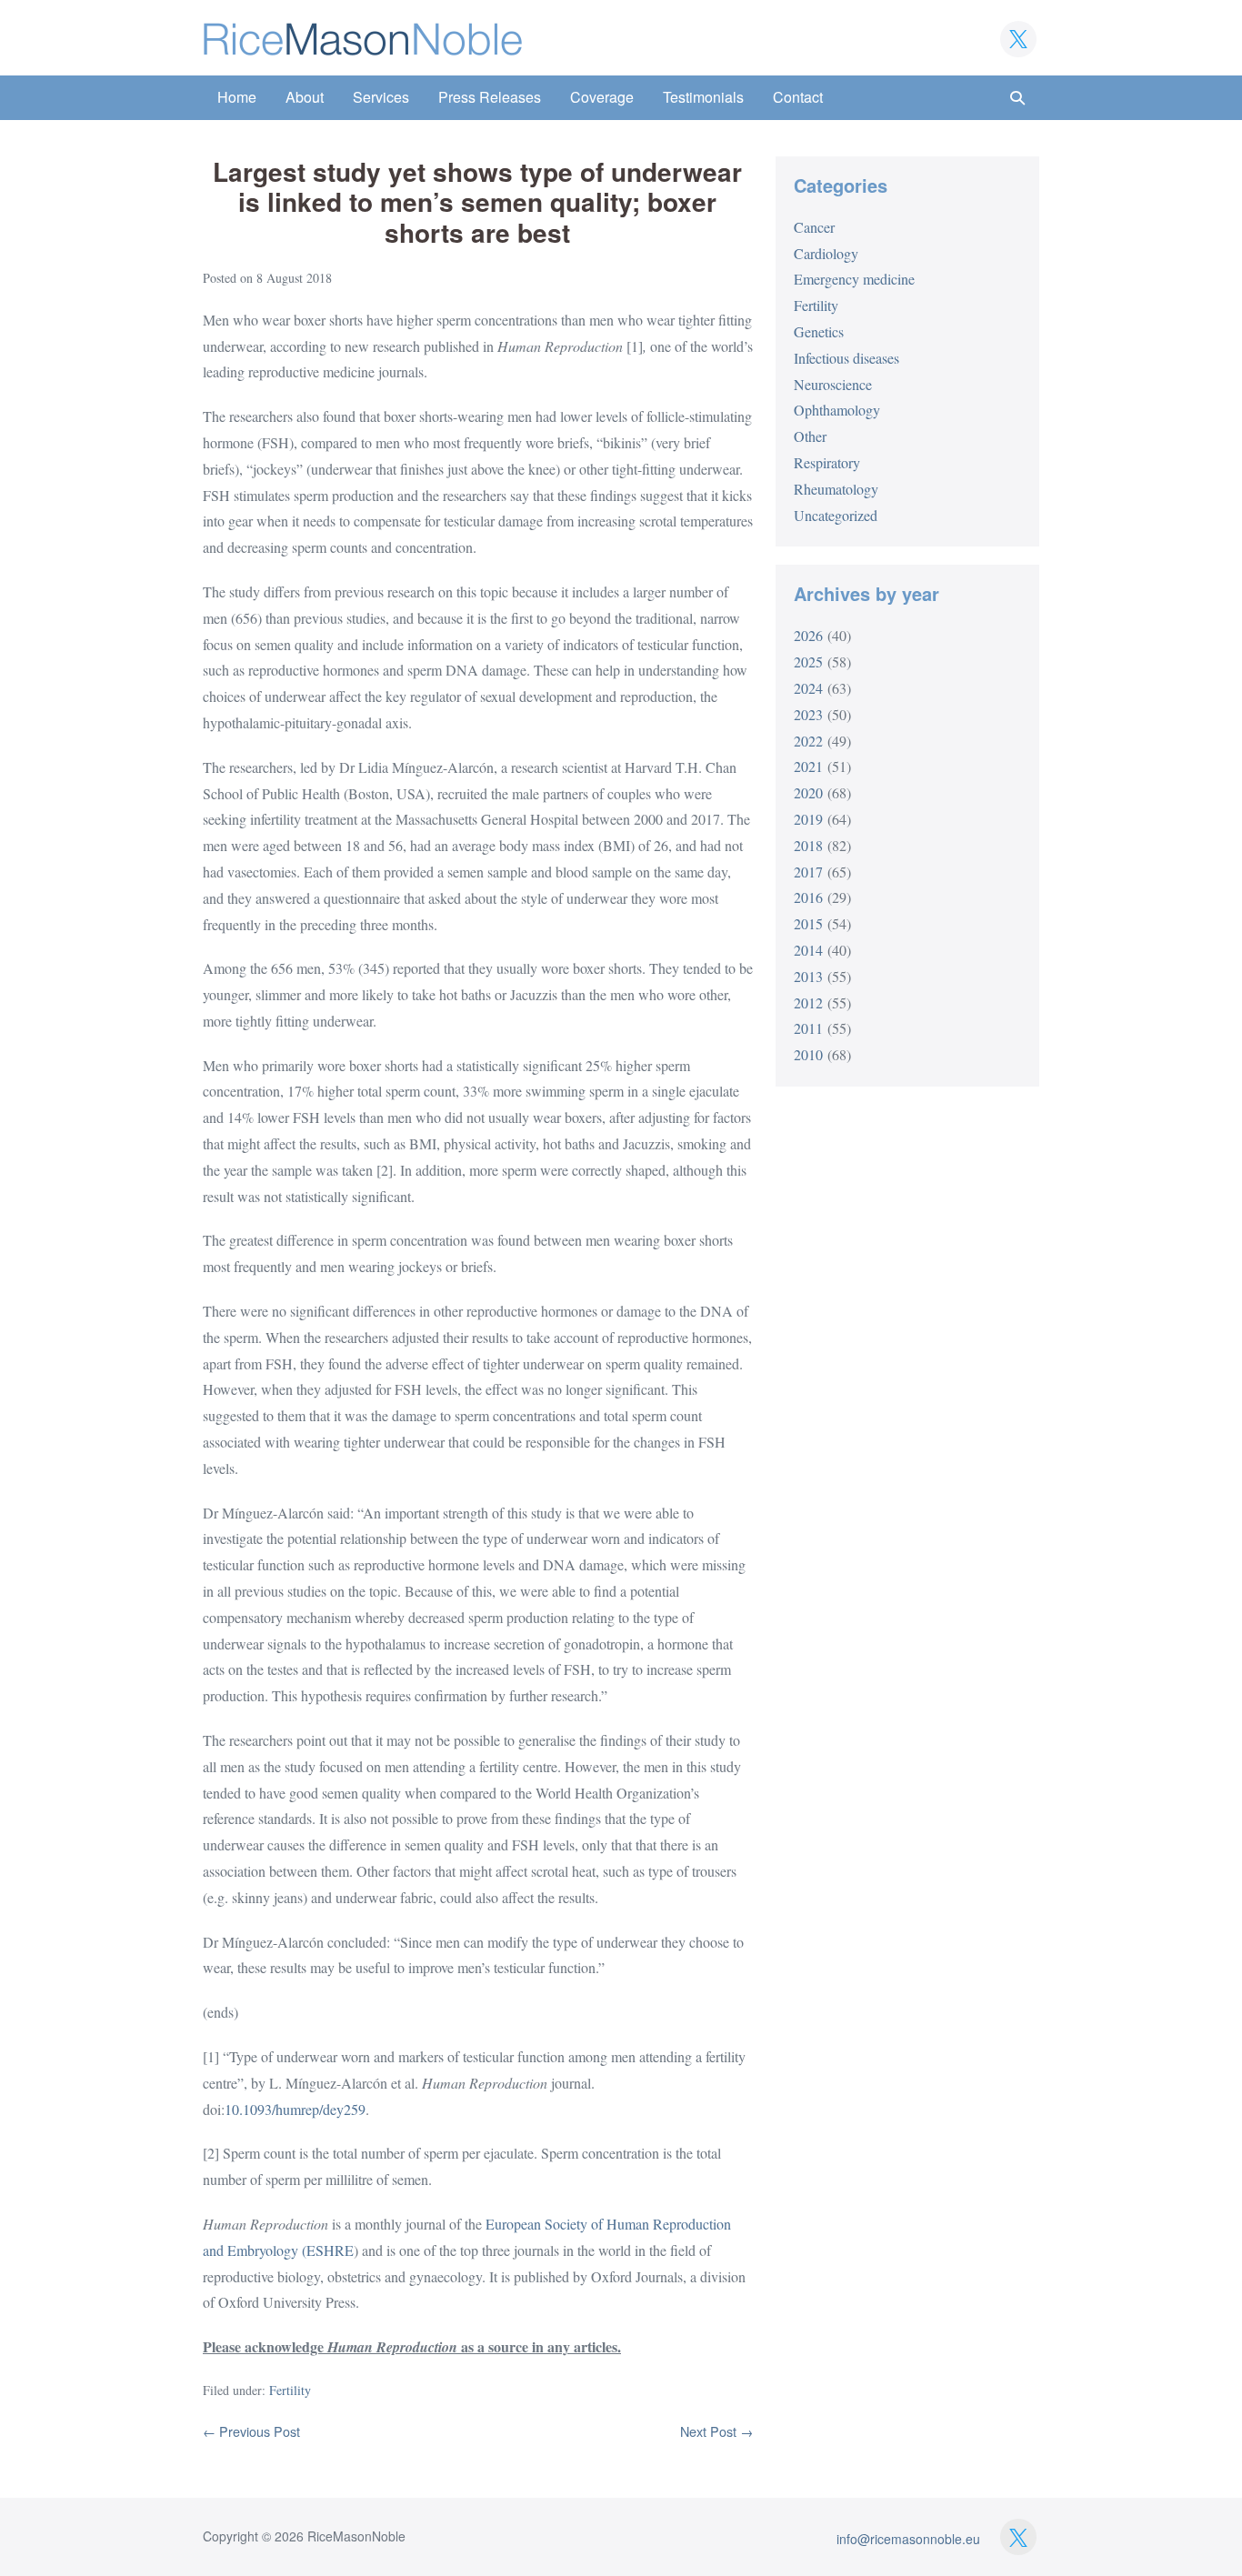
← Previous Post (251, 2431)
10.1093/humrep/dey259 (295, 2109)
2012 (808, 1002)
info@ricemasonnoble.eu (908, 2539)
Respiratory (827, 462)
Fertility (290, 2390)
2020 (808, 792)
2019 (808, 819)
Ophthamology (837, 410)
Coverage (602, 97)
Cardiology (826, 253)
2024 (808, 688)
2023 (808, 714)
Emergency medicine (854, 279)
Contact (798, 97)
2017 (808, 872)
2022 (808, 741)
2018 (808, 845)
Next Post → (716, 2431)
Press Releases (490, 97)
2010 (808, 1054)
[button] (1017, 98)
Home (237, 97)
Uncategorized (836, 515)
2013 (808, 976)
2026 (808, 635)
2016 (808, 897)
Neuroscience (833, 384)
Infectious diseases (846, 358)
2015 (808, 923)
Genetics (819, 331)
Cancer (814, 227)
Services (381, 97)
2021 (808, 766)
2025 (808, 662)
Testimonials (703, 97)
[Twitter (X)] (1018, 39)
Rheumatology (836, 489)
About (305, 97)
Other (810, 436)
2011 (808, 1028)
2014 (808, 950)
